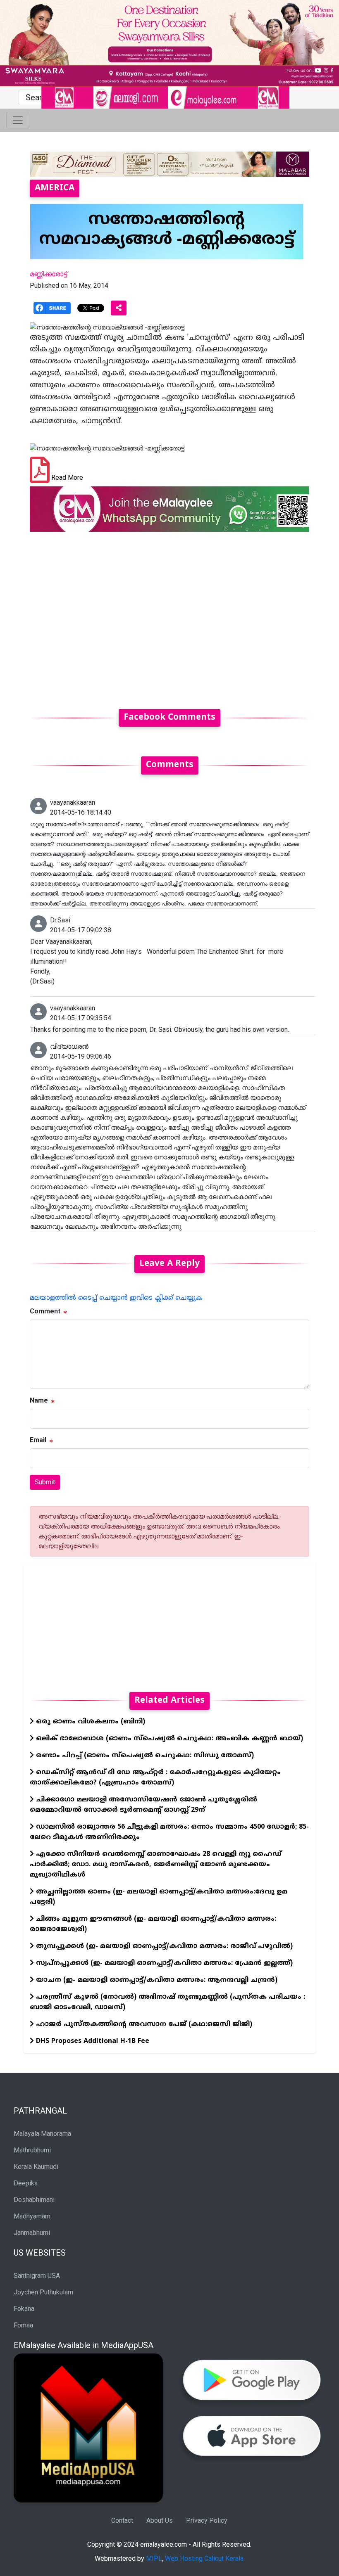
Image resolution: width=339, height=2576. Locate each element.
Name (39, 1400)
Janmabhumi (32, 2233)
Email (38, 1440)
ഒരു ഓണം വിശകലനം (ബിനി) (90, 1722)
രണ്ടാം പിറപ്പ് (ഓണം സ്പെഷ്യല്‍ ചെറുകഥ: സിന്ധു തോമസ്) (144, 1756)
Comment (45, 1311)
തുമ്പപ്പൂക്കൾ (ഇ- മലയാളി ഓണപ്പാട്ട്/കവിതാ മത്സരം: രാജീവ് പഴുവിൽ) (163, 1946)
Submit (45, 1482)
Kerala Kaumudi (36, 2167)
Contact (122, 2520)
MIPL (154, 2558)
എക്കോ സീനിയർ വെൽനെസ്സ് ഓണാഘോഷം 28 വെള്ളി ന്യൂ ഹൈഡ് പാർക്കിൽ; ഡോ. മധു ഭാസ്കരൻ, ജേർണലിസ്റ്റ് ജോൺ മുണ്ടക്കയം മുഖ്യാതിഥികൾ (156, 1865)
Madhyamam (32, 2216)
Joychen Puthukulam (43, 2292)
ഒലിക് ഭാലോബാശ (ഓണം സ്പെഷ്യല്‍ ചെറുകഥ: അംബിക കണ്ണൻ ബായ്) (168, 1739)
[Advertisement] (169, 615)
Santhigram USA (37, 2276)
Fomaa (23, 2325)
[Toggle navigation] (18, 120)
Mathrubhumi (32, 2150)
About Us (160, 2520)
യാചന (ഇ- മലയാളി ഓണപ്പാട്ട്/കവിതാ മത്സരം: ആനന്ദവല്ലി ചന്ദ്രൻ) (156, 1980)
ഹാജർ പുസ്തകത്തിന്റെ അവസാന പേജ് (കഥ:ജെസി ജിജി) (143, 2024)
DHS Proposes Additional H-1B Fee (92, 2041)
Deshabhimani (34, 2200)
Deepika (26, 2183)
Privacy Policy (207, 2520)
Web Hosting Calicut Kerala (204, 2558)
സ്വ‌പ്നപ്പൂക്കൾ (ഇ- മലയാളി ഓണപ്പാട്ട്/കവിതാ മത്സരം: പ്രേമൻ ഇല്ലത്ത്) (163, 1963)
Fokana (24, 2309)
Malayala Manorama (42, 2134)
